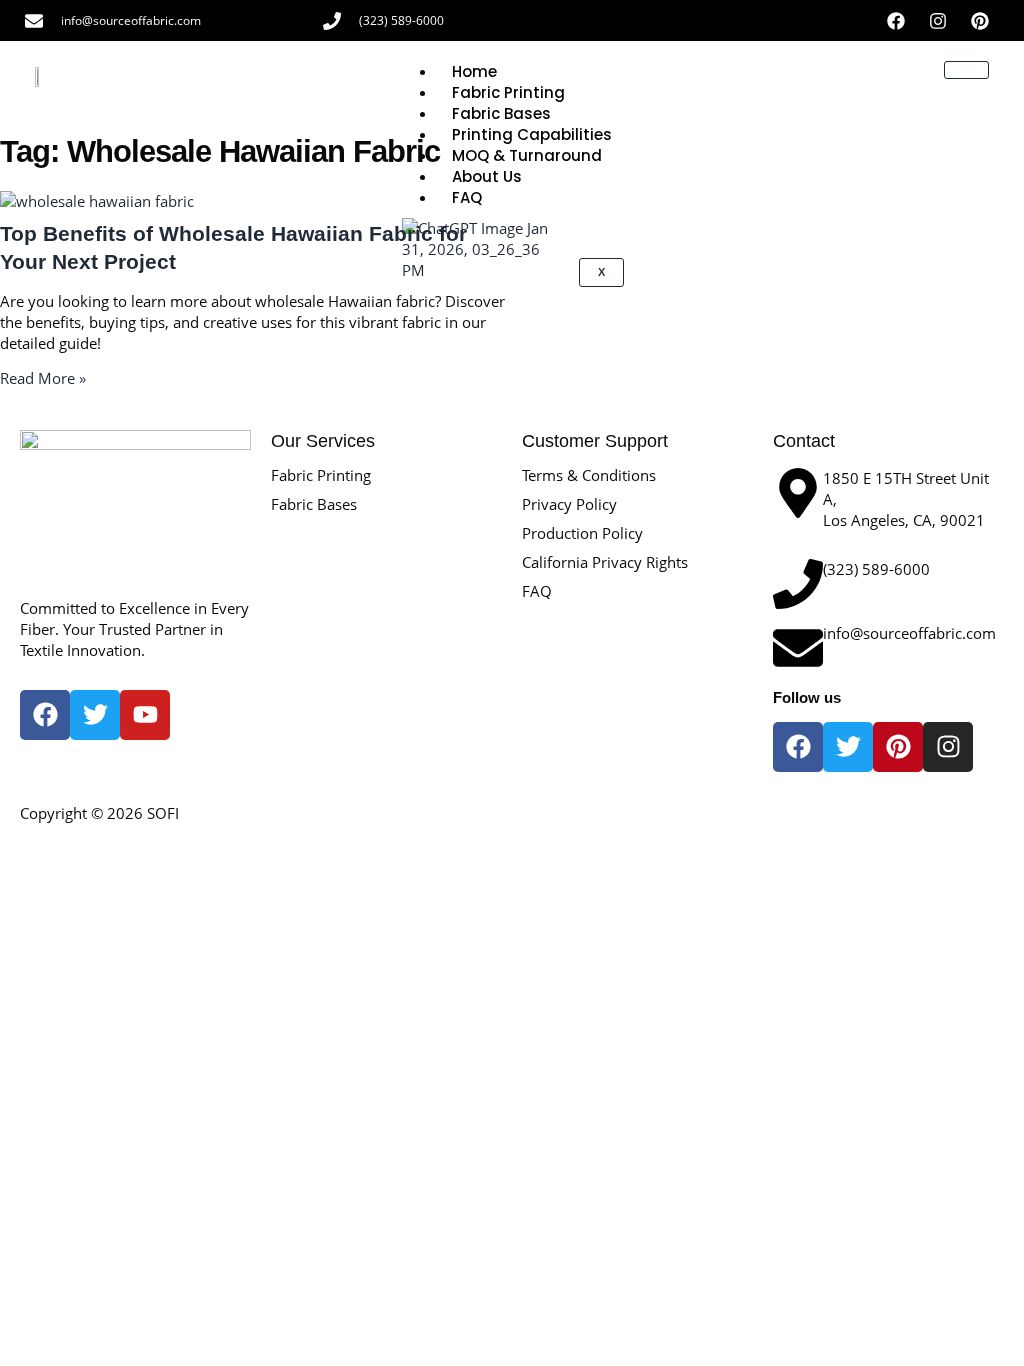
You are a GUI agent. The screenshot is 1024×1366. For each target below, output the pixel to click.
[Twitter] (848, 747)
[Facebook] (896, 21)
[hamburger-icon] (966, 70)
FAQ (537, 591)
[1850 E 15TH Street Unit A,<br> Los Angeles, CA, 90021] (798, 493)
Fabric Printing (321, 475)
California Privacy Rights (605, 562)
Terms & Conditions (589, 475)
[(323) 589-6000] (332, 21)
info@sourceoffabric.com (131, 20)
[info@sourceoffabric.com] (34, 21)
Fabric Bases (314, 504)
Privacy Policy (569, 504)
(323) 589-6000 (401, 20)
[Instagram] (938, 21)
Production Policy (582, 533)
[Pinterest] (980, 21)
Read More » (43, 378)
